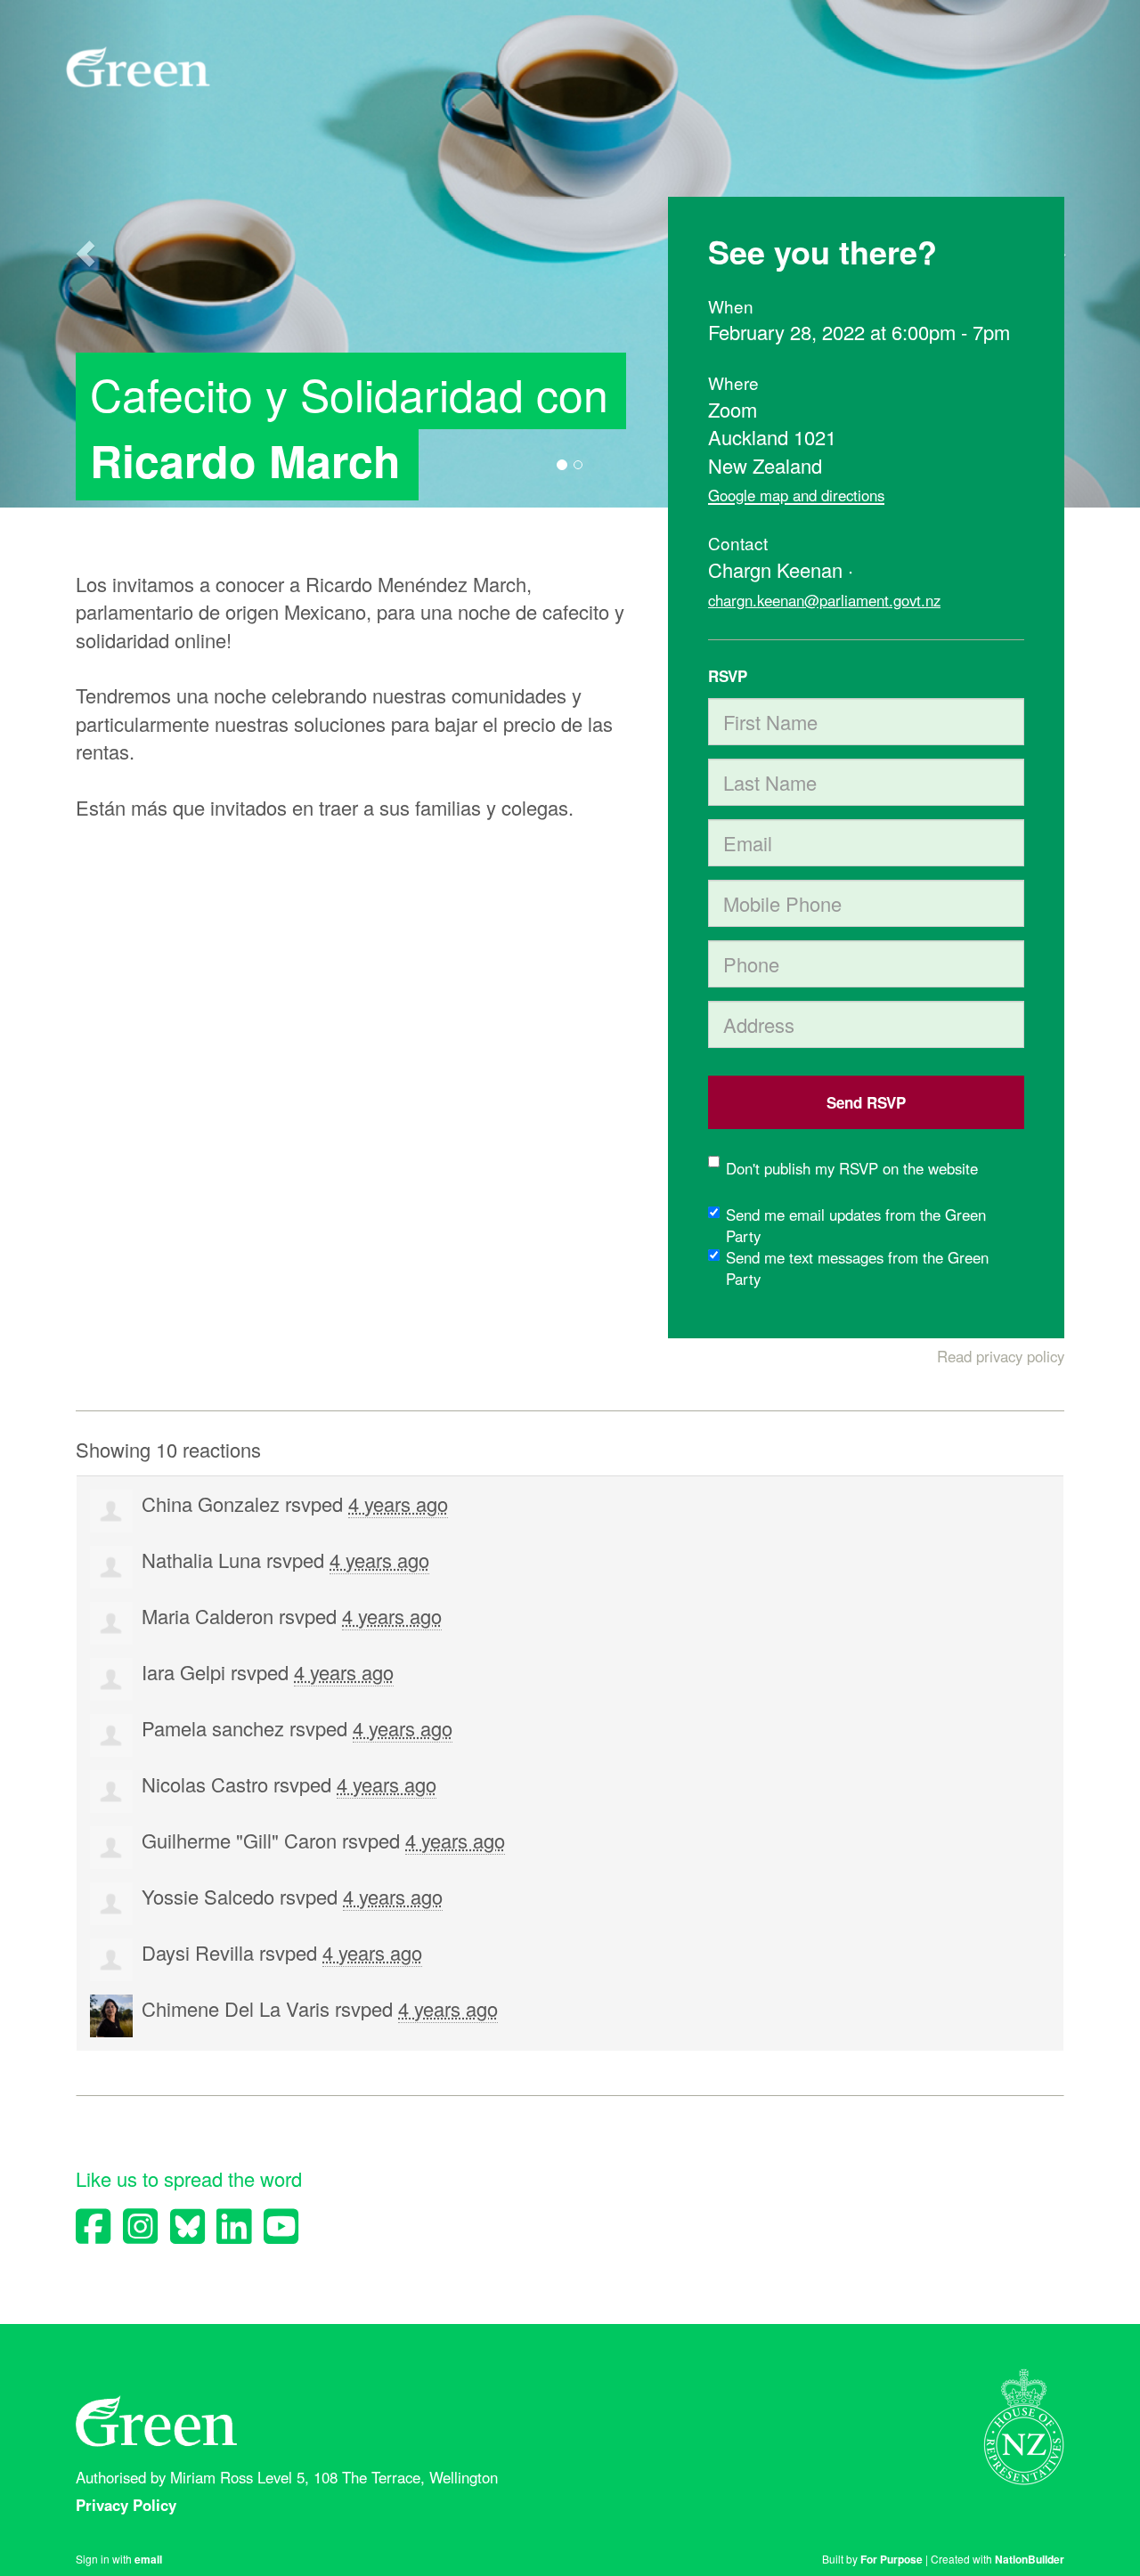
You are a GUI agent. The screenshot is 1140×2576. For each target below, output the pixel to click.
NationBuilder (1030, 2559)
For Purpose (892, 2559)
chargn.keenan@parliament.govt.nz (824, 600)
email (148, 2559)
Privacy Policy (128, 2505)
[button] (85, 254)
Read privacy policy (1001, 1356)
